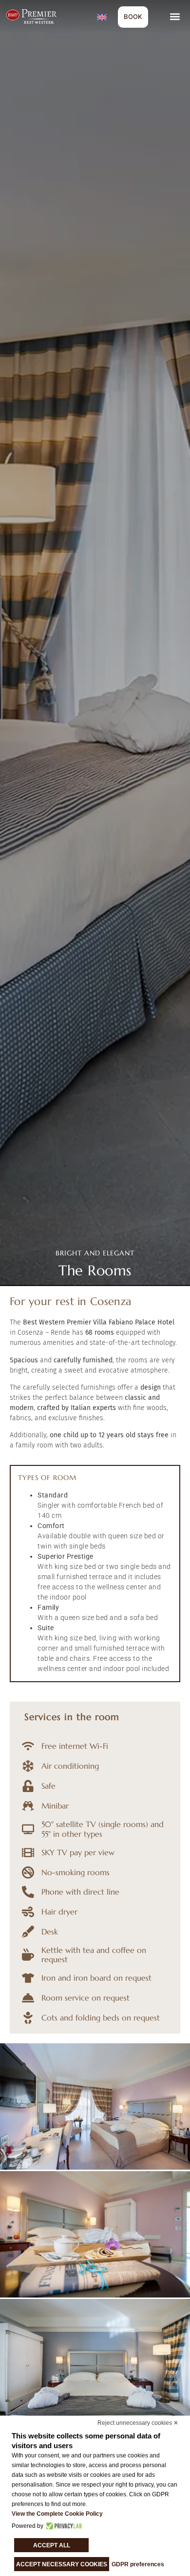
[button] (175, 17)
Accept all (52, 2545)
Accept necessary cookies (62, 2564)
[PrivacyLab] (63, 2526)
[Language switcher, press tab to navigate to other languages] (103, 17)
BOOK (133, 17)
